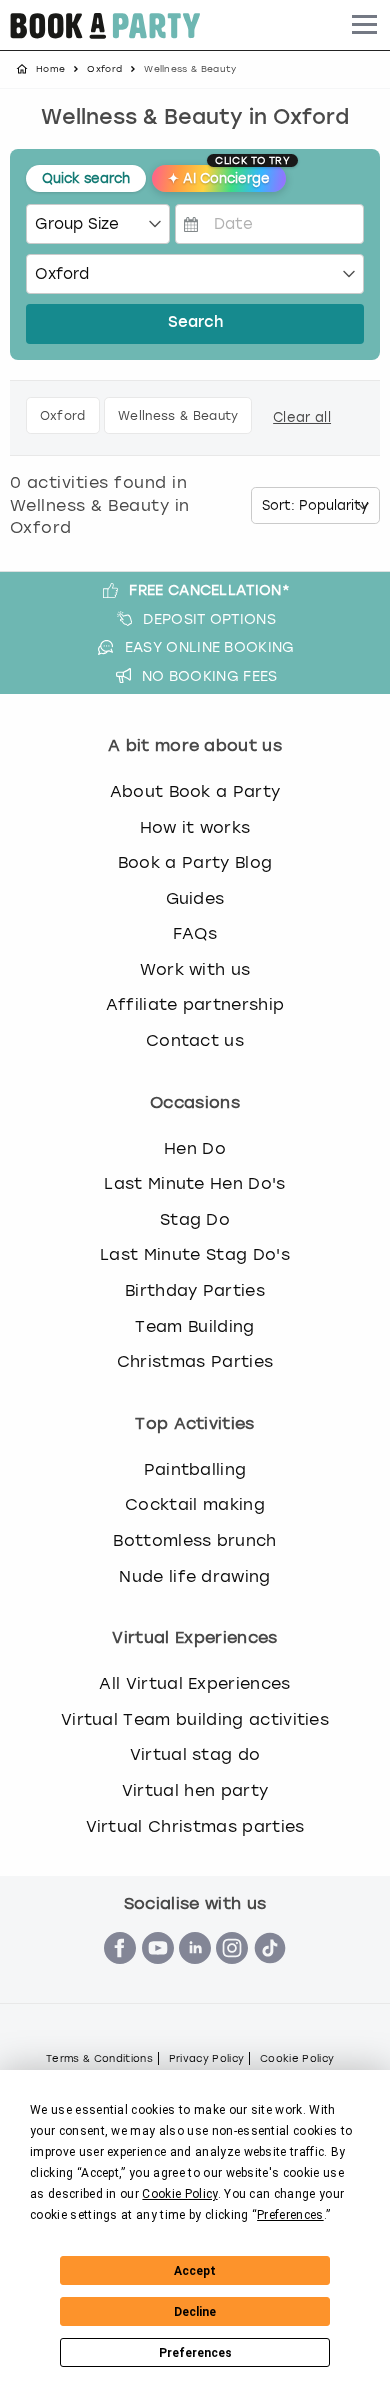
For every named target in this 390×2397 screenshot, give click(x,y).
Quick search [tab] (86, 178)
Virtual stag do (195, 1754)
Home (50, 69)
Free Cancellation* (209, 590)
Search (195, 323)
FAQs (195, 933)
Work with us (195, 969)
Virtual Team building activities (195, 1719)
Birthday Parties (195, 1290)
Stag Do (195, 1219)
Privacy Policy (206, 2058)
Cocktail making (195, 1504)
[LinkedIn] (195, 1974)
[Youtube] (158, 1974)
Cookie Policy (297, 2058)
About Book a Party (195, 791)
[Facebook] (120, 1974)
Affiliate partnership (195, 1004)
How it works (195, 827)
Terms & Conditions (99, 2058)
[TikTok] (270, 1974)
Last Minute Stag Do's (195, 1254)
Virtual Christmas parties (195, 1826)
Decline (195, 2312)
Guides (195, 898)
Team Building (194, 1326)
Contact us (195, 1040)
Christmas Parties (195, 1361)
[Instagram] (232, 1974)
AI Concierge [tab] (227, 175)
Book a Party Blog (195, 862)
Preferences (195, 2353)
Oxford (104, 69)
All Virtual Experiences (194, 1683)
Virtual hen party (195, 1790)
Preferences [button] (290, 2215)
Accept (195, 2271)
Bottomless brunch (194, 1540)
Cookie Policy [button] (179, 2194)
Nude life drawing (194, 1576)
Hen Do (195, 1148)
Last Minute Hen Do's (194, 1183)
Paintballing (195, 1469)
